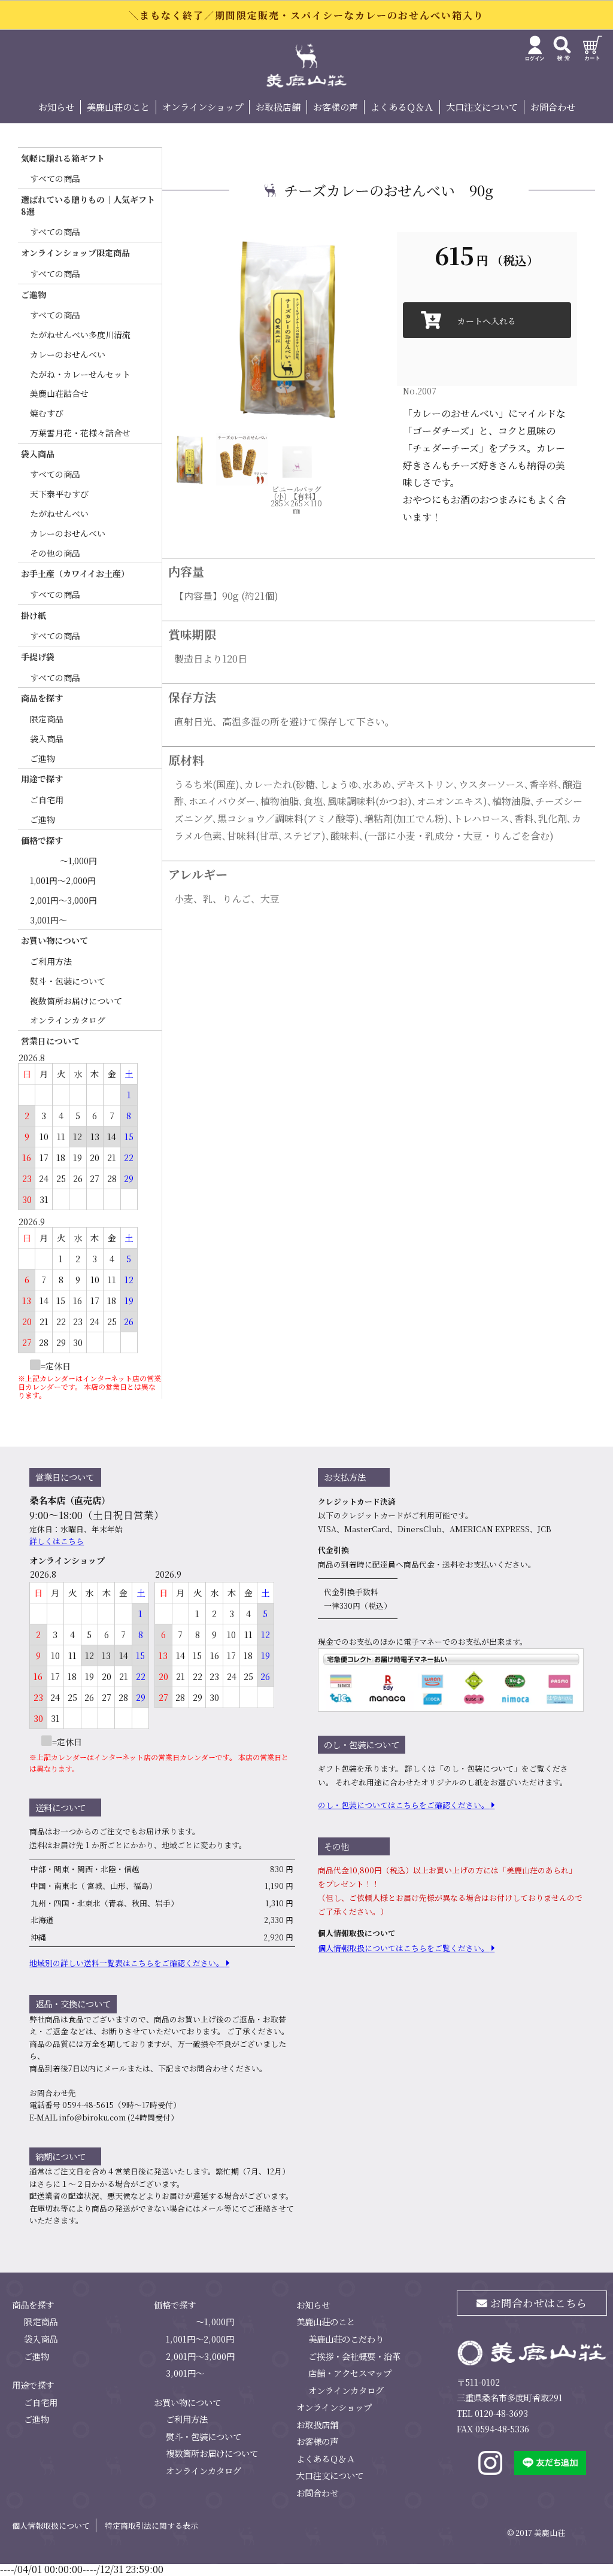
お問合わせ (553, 107)
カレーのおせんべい (68, 354)
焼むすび (47, 413)
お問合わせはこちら (537, 2303)
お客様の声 (336, 107)
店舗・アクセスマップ (350, 2373)
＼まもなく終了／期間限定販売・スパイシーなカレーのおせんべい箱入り (306, 15)
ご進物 (43, 758)
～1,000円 (78, 861)
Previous (153, 327)
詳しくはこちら (57, 1541)
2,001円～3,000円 (63, 900)
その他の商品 (55, 553)
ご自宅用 (47, 800)
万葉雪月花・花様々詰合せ (80, 433)
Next (388, 327)
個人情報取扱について (51, 2525)
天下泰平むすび (59, 494)
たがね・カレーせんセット (80, 374)
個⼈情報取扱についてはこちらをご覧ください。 (403, 1948)
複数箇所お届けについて (76, 1001)
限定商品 (47, 719)
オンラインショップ (203, 107)
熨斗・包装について (68, 981)
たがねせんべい (59, 514)
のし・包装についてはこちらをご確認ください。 (403, 1805)
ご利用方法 (51, 961)
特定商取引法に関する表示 (151, 2525)
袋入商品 (47, 739)
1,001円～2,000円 (63, 880)
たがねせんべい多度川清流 (80, 335)
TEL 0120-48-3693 (492, 2413)
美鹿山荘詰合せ (59, 393)
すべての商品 (55, 178)
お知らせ (56, 107)
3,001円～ (48, 920)
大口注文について (482, 107)
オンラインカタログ (68, 1020)
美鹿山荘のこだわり (346, 2339)
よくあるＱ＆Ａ (402, 107)
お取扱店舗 (278, 107)
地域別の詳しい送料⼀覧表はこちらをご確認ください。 (127, 1963)
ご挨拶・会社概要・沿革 (354, 2356)
